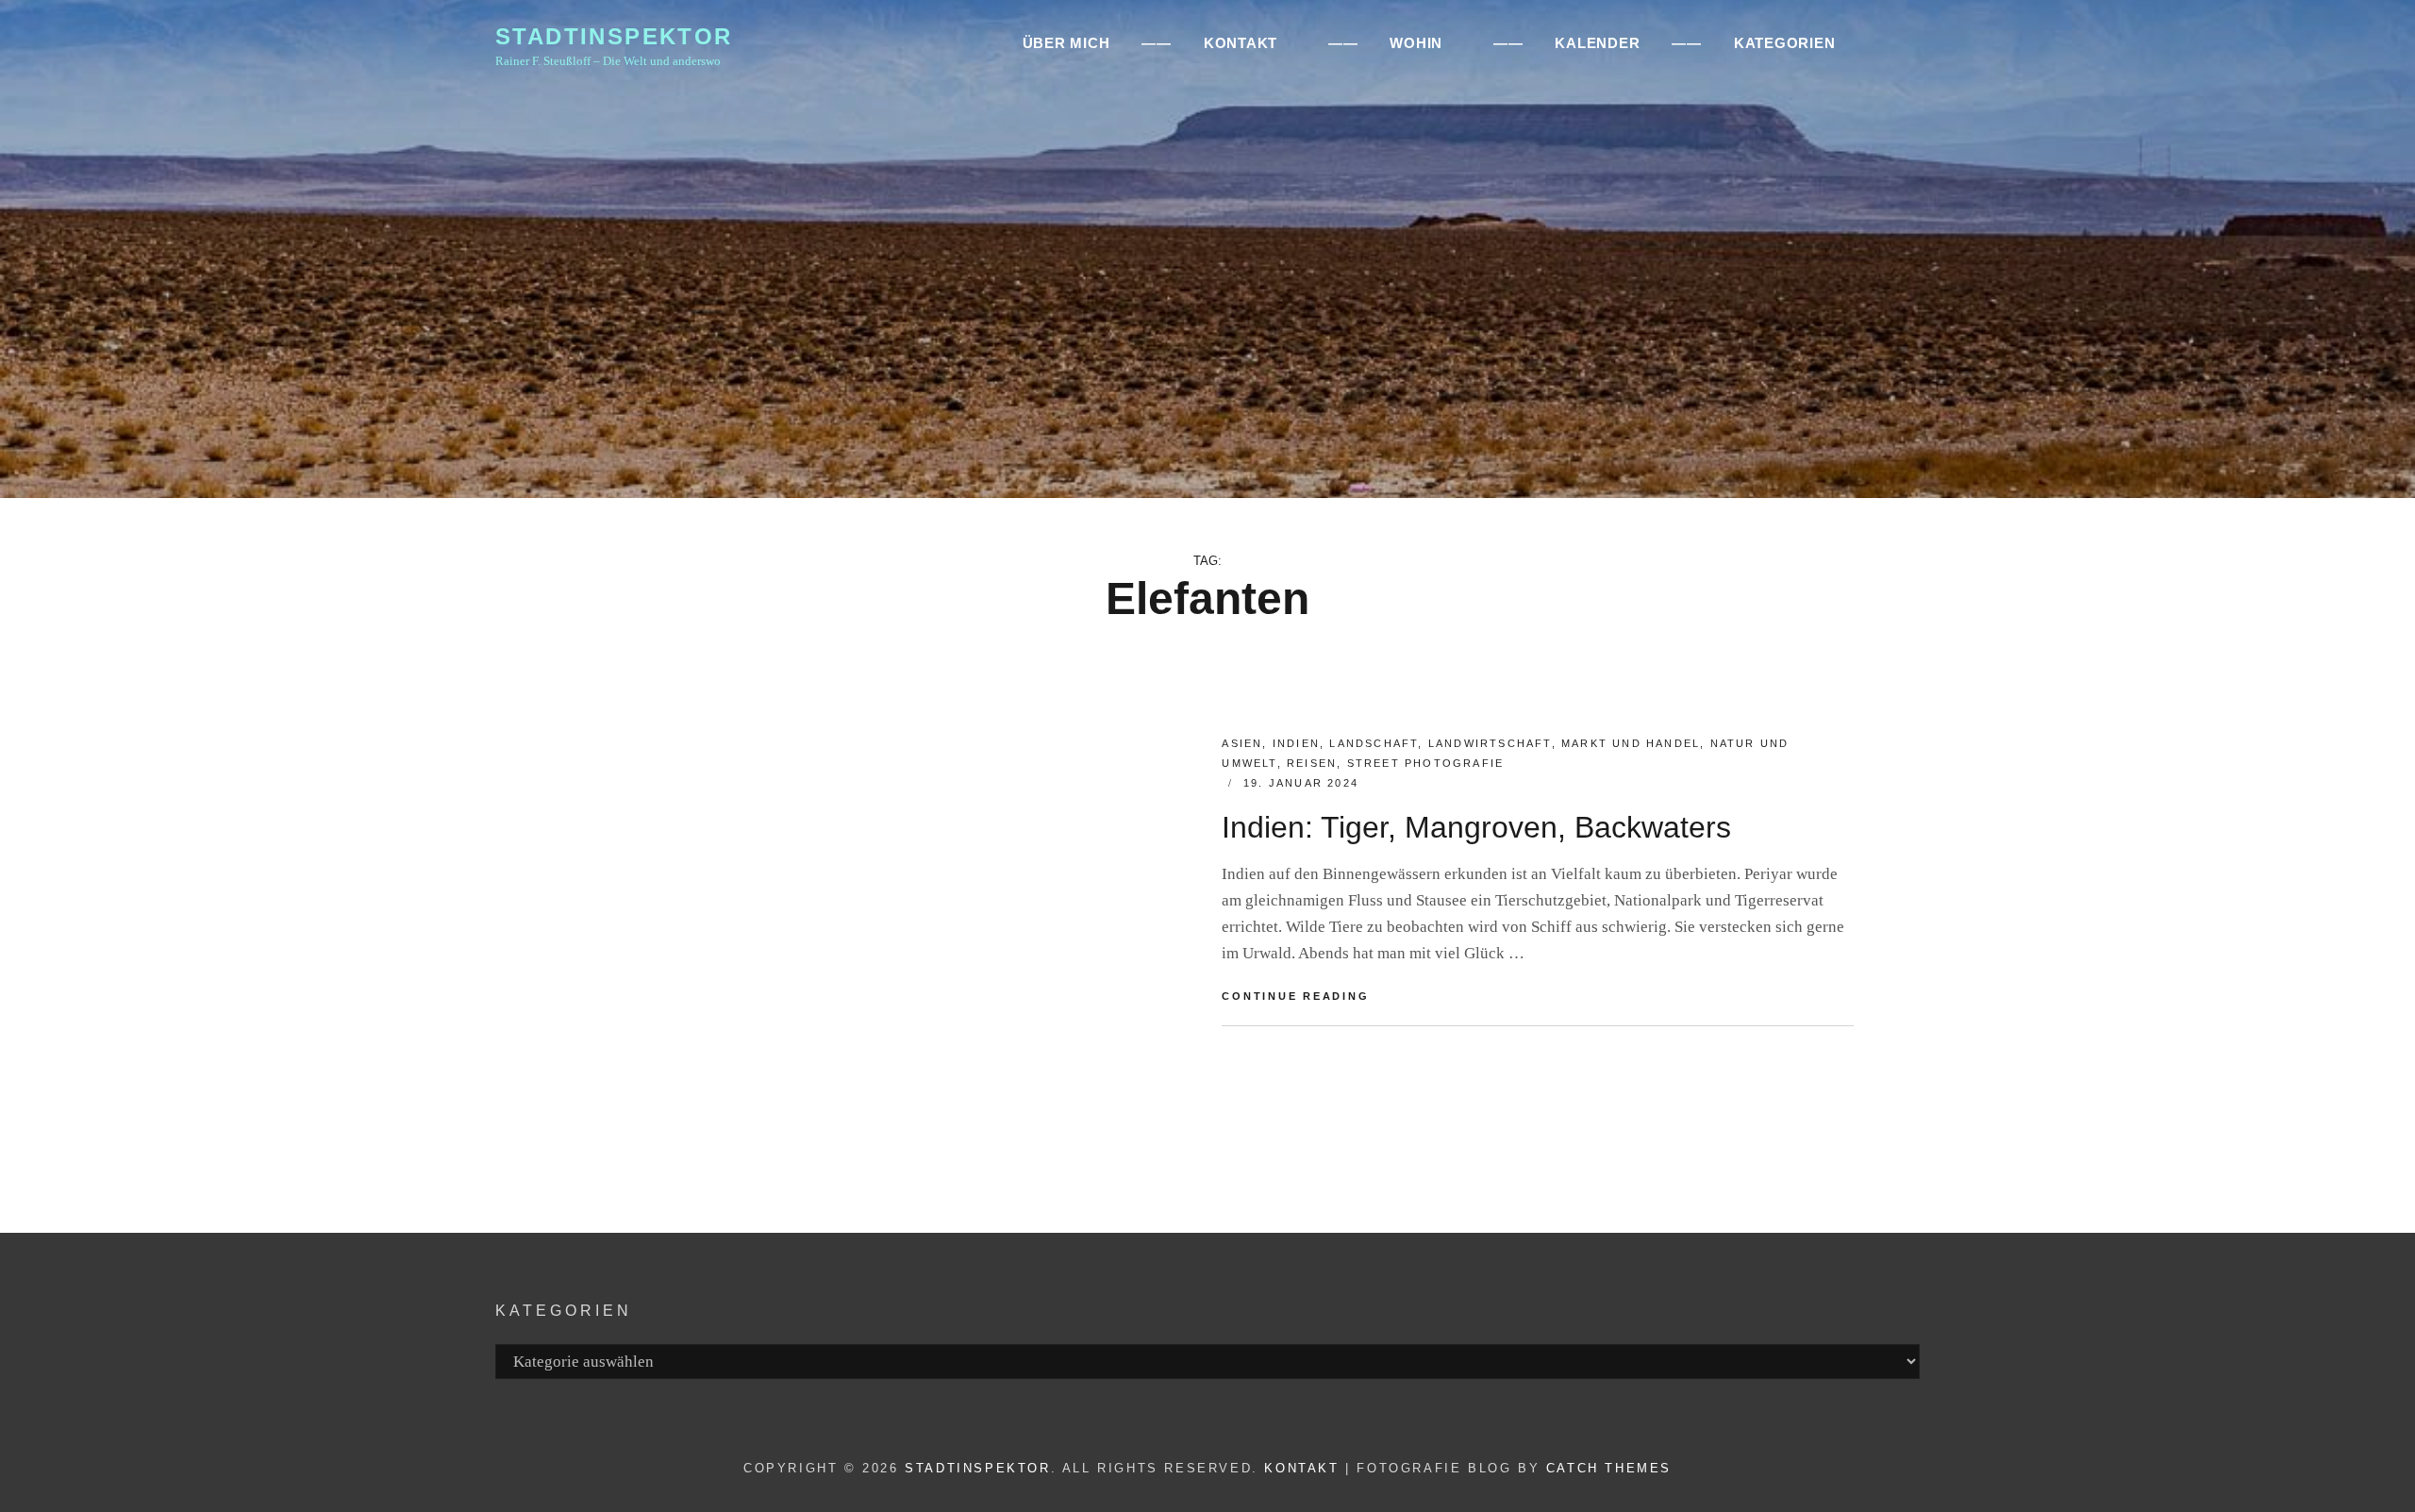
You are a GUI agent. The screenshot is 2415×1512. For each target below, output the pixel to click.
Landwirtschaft (1490, 743)
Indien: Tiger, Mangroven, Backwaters (1476, 827)
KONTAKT (1241, 43)
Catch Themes (1609, 1468)
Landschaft (1374, 743)
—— (1157, 43)
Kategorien (1785, 43)
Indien (1296, 743)
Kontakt (1301, 1468)
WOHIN (1416, 43)
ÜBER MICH (1066, 43)
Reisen (1312, 763)
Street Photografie (1426, 763)
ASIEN (1242, 743)
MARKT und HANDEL (1631, 743)
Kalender (1597, 43)
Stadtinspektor (614, 36)
